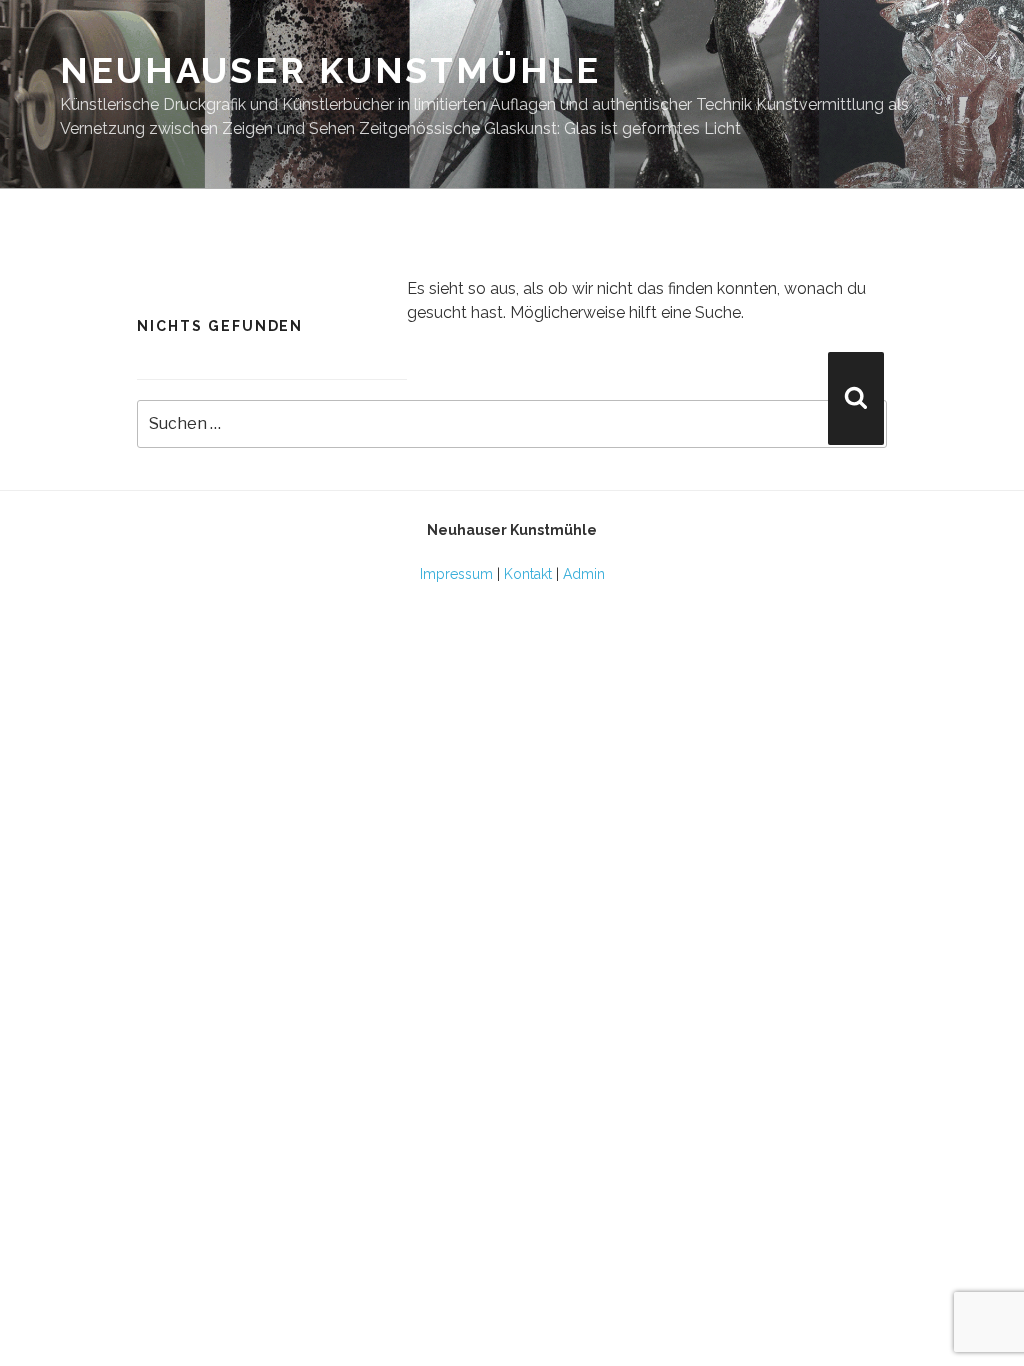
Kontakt (528, 574)
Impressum (456, 574)
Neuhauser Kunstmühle (330, 70)
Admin (584, 574)
